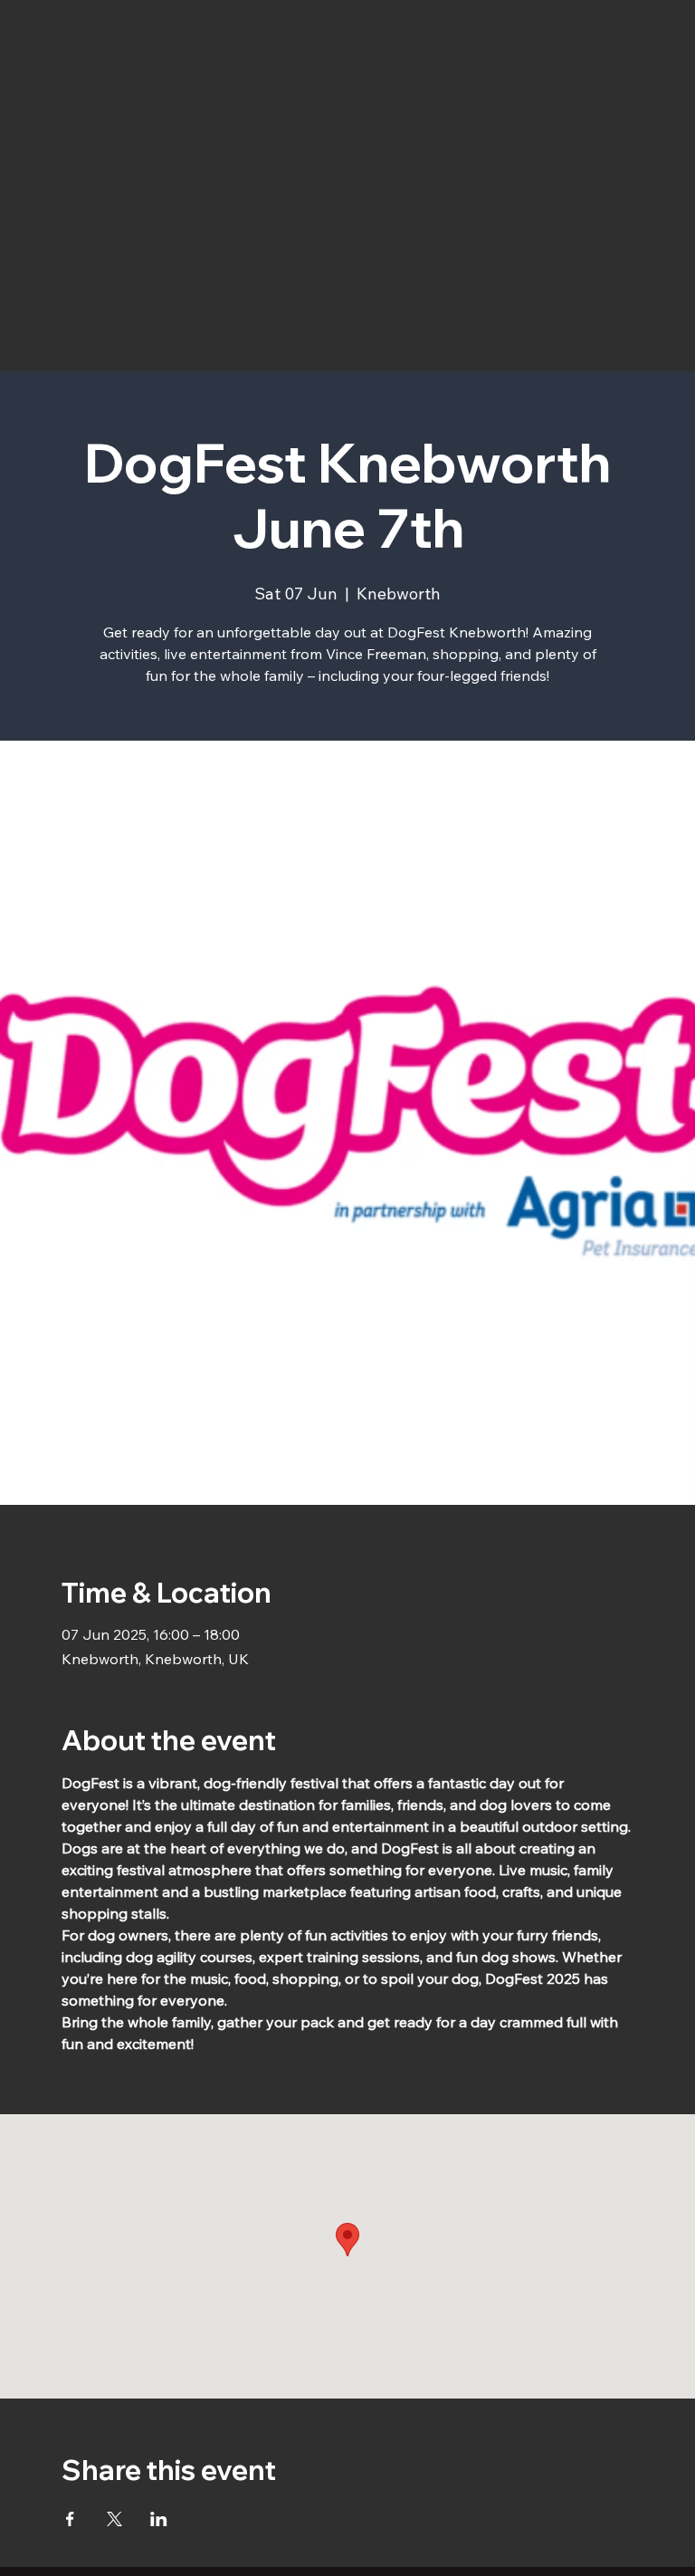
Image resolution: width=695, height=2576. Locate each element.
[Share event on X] (114, 2519)
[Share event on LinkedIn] (159, 2519)
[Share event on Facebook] (70, 2519)
